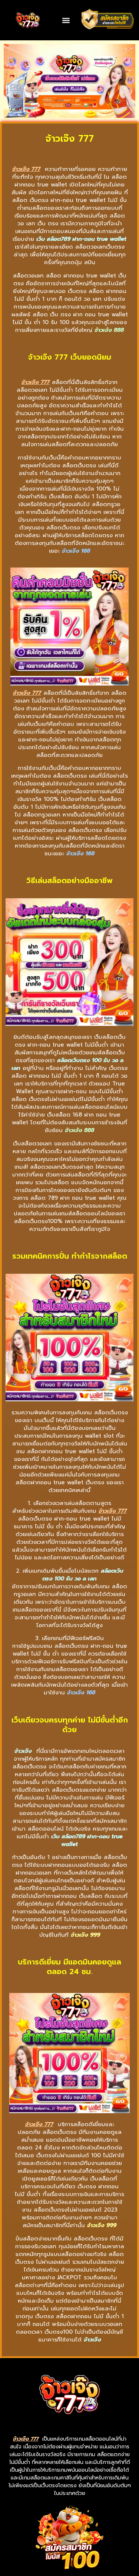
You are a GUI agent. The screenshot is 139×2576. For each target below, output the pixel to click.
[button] (66, 20)
